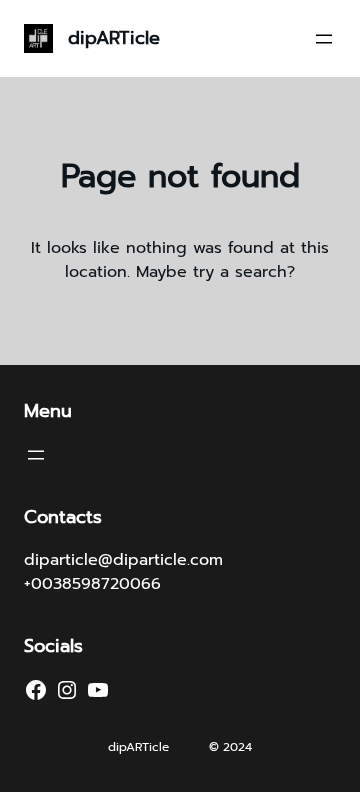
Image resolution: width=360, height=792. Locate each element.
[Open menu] (324, 39)
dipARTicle (114, 38)
